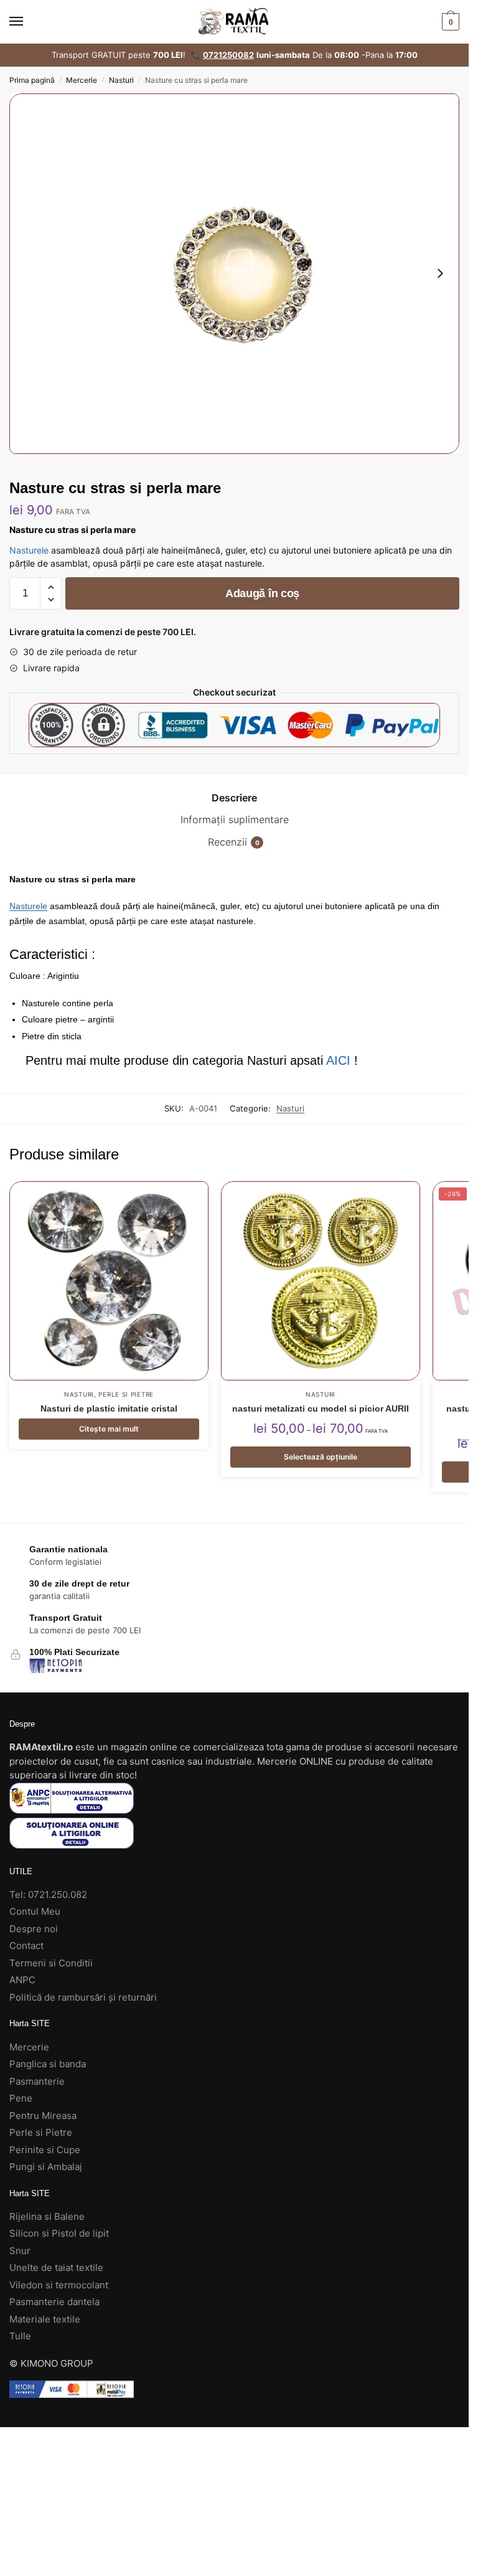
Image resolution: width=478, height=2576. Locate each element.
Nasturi (121, 80)
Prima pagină (32, 80)
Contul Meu (35, 1911)
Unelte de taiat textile (56, 2267)
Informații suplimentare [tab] (235, 819)
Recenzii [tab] (227, 842)
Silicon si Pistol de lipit (59, 2233)
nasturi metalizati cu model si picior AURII (321, 1408)
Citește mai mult (109, 1429)
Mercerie (82, 80)
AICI (338, 1060)
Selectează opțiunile (321, 1457)
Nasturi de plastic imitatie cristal (109, 1408)
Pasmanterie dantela (54, 2302)
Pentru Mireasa (43, 2116)
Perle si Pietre (126, 1394)
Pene (21, 2098)
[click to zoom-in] (234, 274)
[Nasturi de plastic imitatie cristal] (109, 1281)
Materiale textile (45, 2319)
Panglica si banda (48, 2064)
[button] (51, 587)
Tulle (20, 2336)
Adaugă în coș (262, 593)
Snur (20, 2251)
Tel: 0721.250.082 (48, 1894)
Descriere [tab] (234, 798)
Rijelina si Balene (47, 2216)
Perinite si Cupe (45, 2150)
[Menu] (28, 22)
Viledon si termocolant (59, 2285)
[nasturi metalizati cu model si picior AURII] (321, 1281)
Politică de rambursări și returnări (83, 1997)
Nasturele (29, 550)
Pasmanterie (37, 2081)
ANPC (22, 1980)
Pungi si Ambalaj (46, 2167)
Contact (26, 1946)
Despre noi (34, 1929)
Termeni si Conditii (51, 1963)
